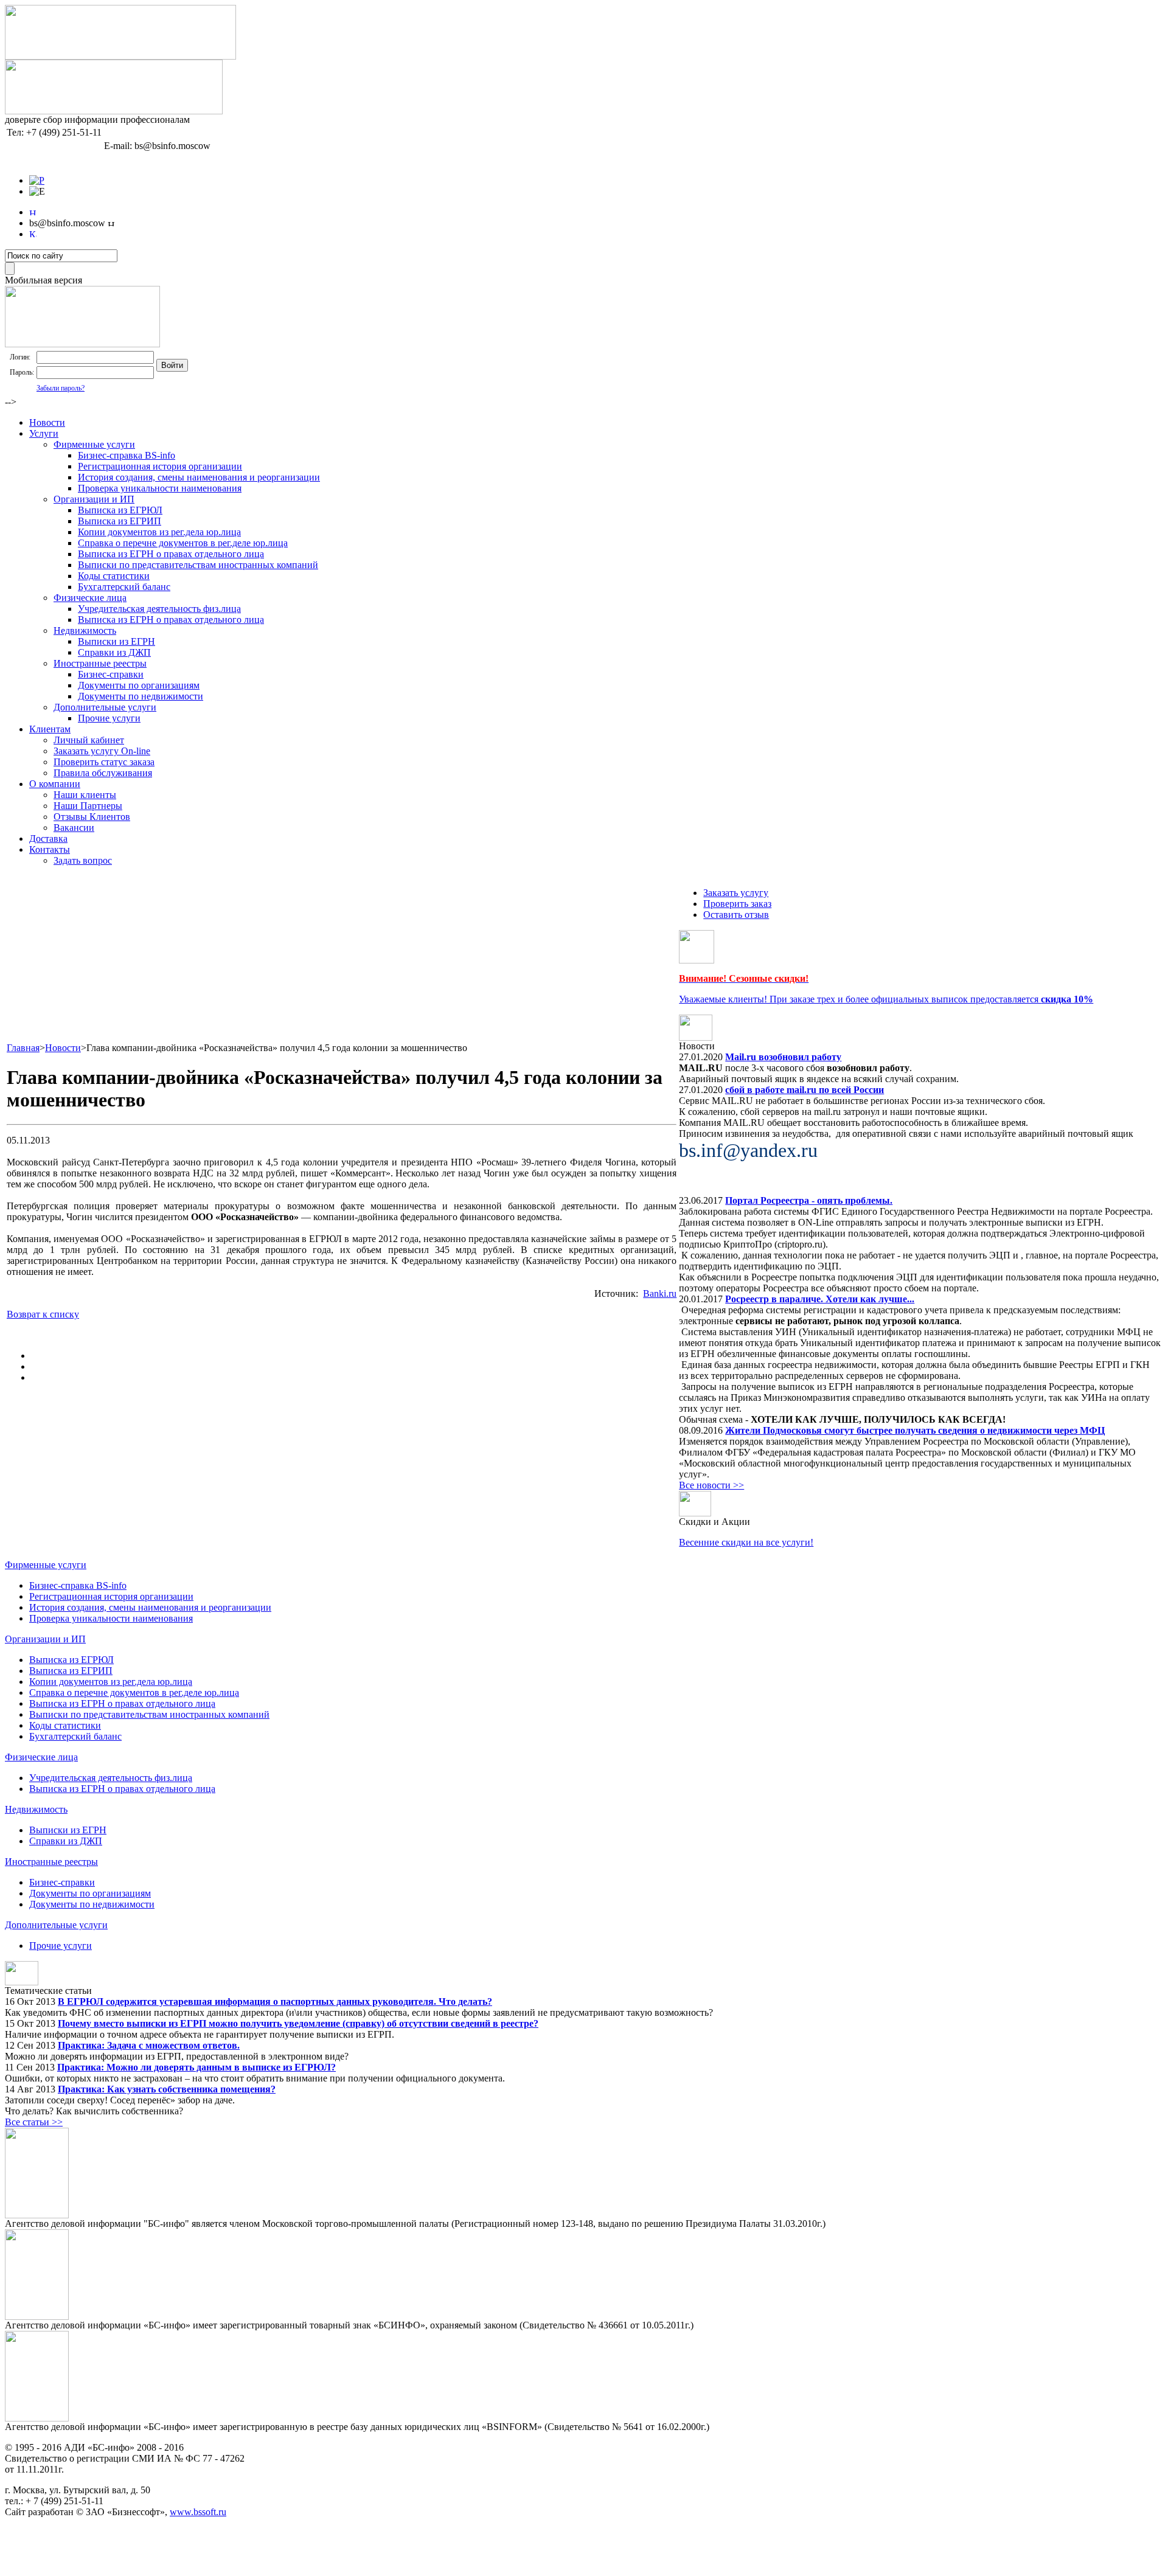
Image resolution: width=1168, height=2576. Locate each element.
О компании (55, 784)
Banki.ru (660, 1293)
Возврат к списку (43, 1314)
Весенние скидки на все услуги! (746, 1542)
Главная (23, 1048)
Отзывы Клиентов (92, 817)
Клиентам (50, 729)
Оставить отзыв (736, 915)
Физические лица (90, 598)
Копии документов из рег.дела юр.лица (159, 532)
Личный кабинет (89, 740)
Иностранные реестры (100, 663)
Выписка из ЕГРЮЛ (120, 510)
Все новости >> (711, 1485)
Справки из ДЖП (114, 652)
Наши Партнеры (88, 806)
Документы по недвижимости (141, 696)
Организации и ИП (94, 499)
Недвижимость (85, 630)
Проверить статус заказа (104, 762)
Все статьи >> (34, 2122)
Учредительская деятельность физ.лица (159, 609)
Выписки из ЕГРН (116, 641)
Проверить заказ (737, 904)
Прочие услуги (109, 718)
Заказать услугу (736, 893)
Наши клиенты (85, 795)
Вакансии (74, 828)
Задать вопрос (83, 860)
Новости (47, 422)
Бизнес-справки (111, 674)
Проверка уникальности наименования (160, 488)
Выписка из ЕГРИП (120, 521)
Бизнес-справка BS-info (127, 455)
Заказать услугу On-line (102, 751)
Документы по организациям (139, 685)
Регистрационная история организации (160, 466)
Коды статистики (114, 576)
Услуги (44, 433)
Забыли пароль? (61, 388)
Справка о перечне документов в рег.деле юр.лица (183, 543)
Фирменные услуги (94, 444)
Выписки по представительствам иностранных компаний (198, 565)
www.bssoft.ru (198, 2512)
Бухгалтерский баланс (124, 587)
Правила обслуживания (103, 773)
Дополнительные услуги (105, 707)
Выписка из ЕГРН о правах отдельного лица (171, 554)
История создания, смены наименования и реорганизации (199, 477)
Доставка (48, 838)
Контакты (50, 849)
